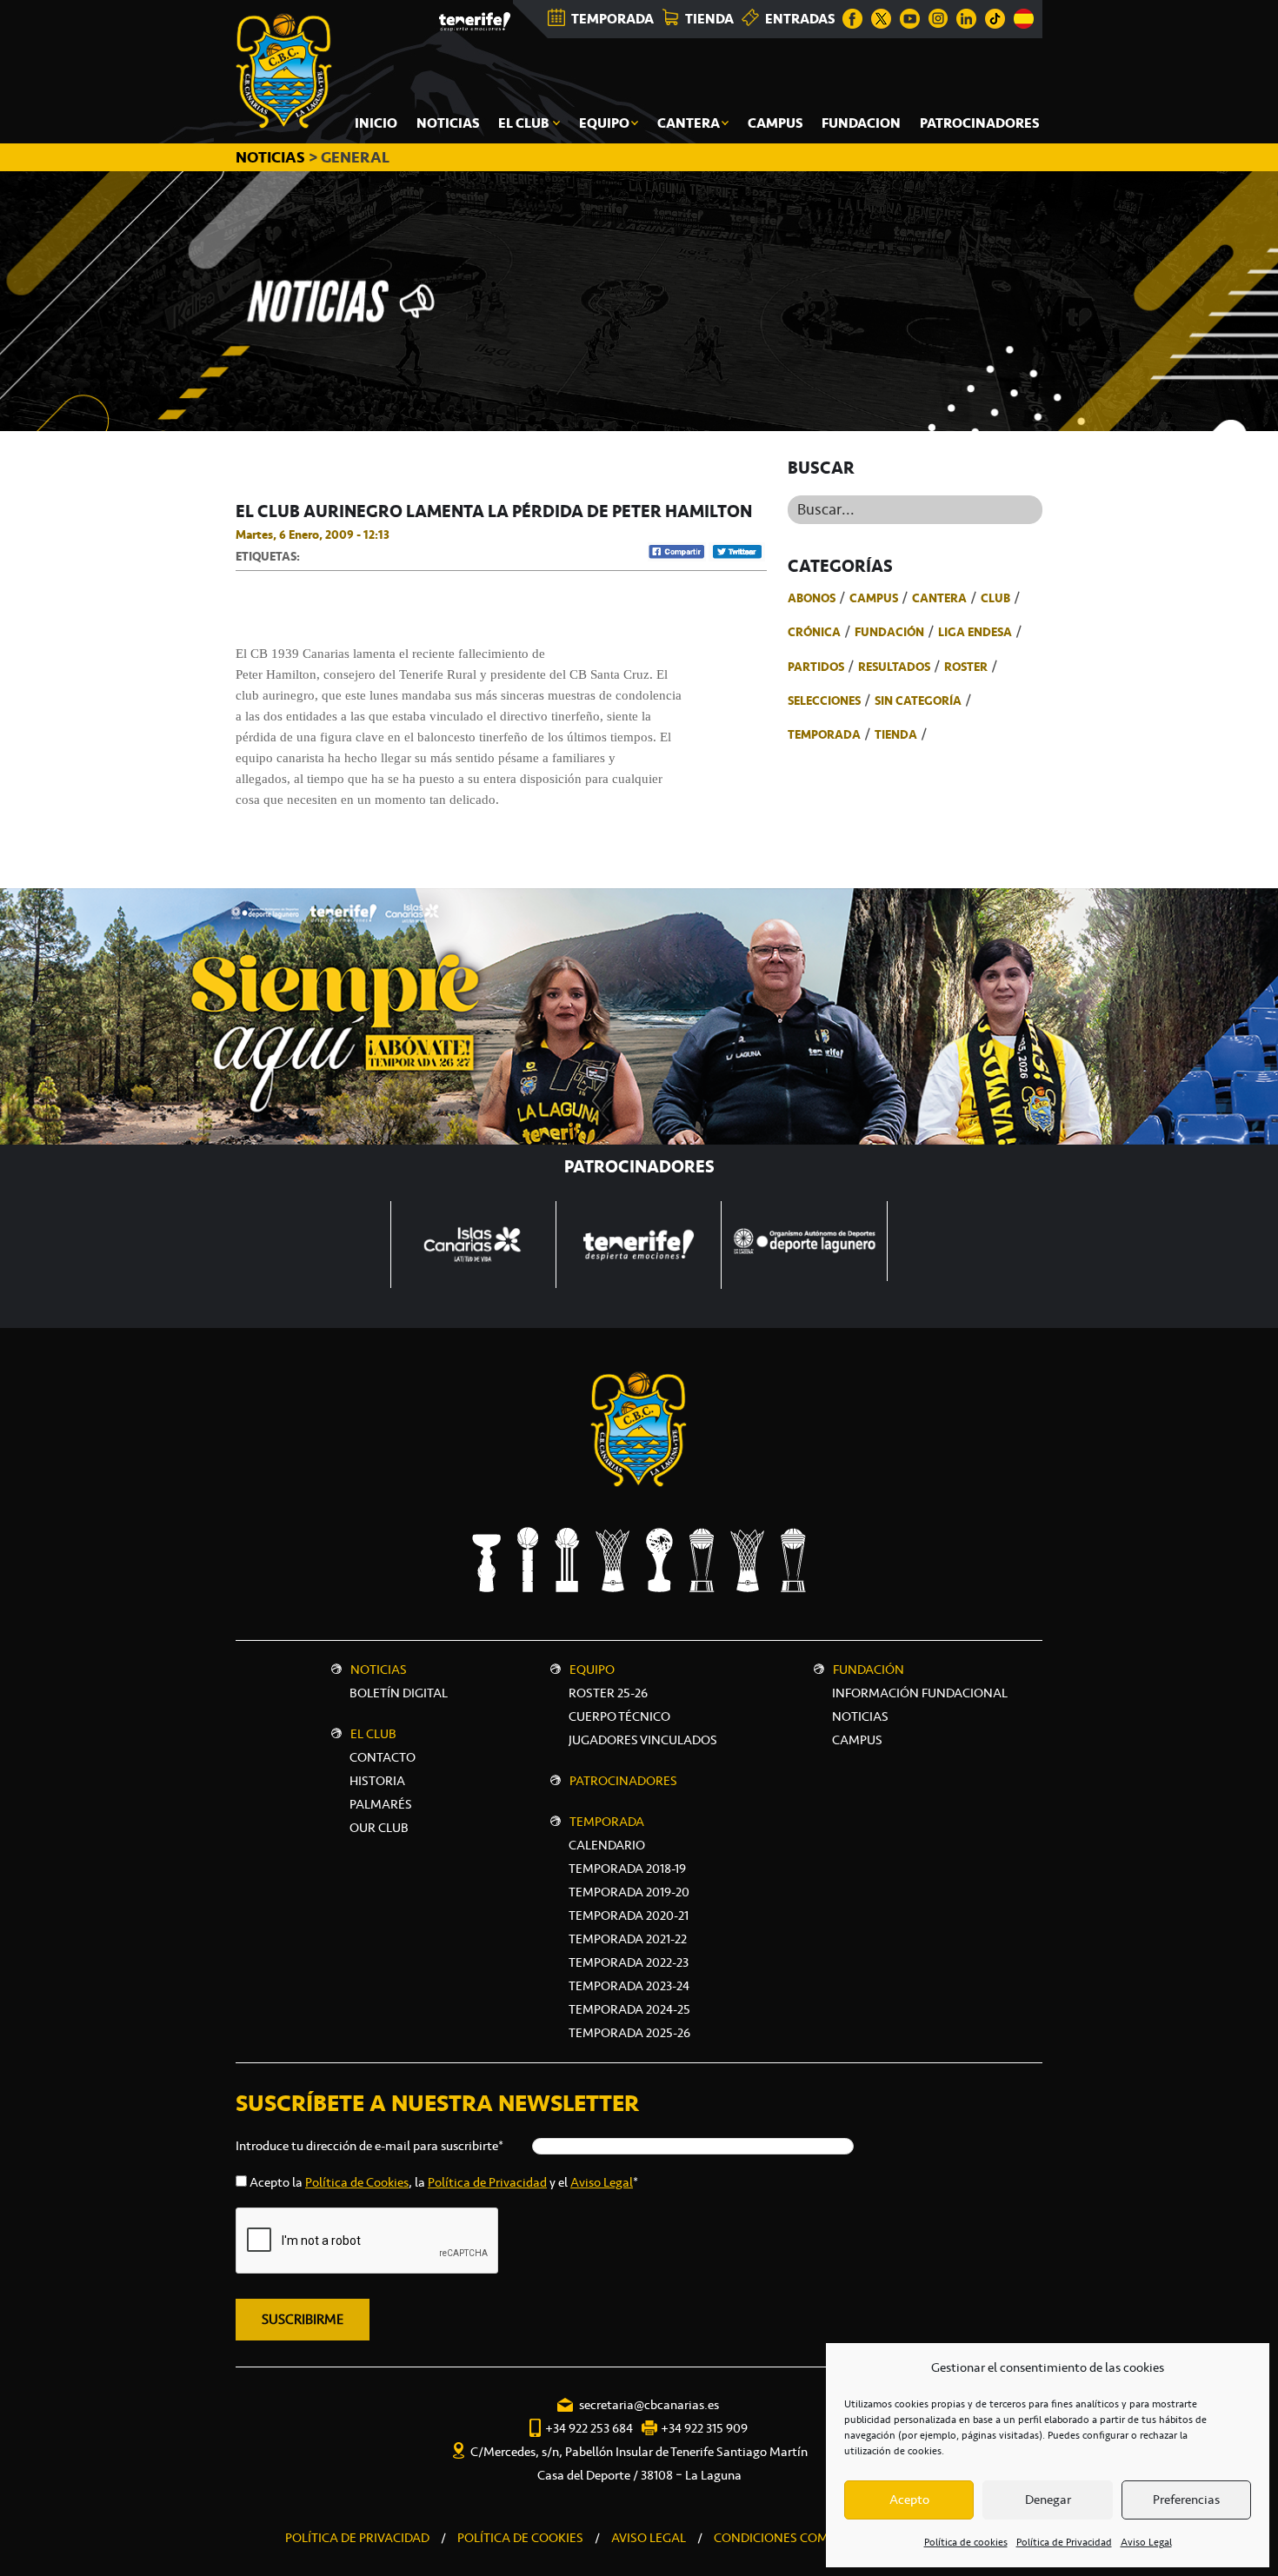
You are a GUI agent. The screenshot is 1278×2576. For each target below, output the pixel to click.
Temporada (824, 734)
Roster (966, 667)
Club (995, 598)
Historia (377, 1781)
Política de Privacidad (1064, 2542)
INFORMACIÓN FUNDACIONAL (920, 1693)
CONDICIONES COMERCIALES (799, 2538)
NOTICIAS (272, 157)
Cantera (939, 598)
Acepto (909, 2500)
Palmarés (381, 1804)
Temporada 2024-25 (629, 2009)
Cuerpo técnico (619, 1716)
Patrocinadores (623, 1781)
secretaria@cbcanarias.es (649, 2405)
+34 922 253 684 (589, 2428)
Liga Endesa (975, 632)
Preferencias (1186, 2500)
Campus (874, 598)
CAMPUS (857, 1740)
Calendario (607, 1845)
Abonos (812, 598)
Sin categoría (918, 700)
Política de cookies (966, 2542)
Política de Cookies (357, 2182)
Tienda (896, 734)
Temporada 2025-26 (629, 2033)
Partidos (816, 667)
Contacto (383, 1757)
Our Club (379, 1828)
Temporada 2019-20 (629, 1892)
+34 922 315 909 (704, 2428)
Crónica (814, 632)
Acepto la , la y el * (444, 2182)
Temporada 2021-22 (628, 1939)
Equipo (592, 1670)
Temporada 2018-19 (627, 1869)
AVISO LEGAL (649, 2538)
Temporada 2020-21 (629, 1915)
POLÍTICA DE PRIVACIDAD (357, 2538)
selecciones (824, 700)
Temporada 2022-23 (629, 1962)
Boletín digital (399, 1693)
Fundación (889, 632)
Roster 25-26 (608, 1693)
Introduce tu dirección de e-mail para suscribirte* (369, 2146)
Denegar (1048, 2500)
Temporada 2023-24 (629, 1986)
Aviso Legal (1146, 2542)
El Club (373, 1734)
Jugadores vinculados (643, 1740)
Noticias (379, 1670)
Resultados (894, 667)
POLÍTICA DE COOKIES (520, 2538)
